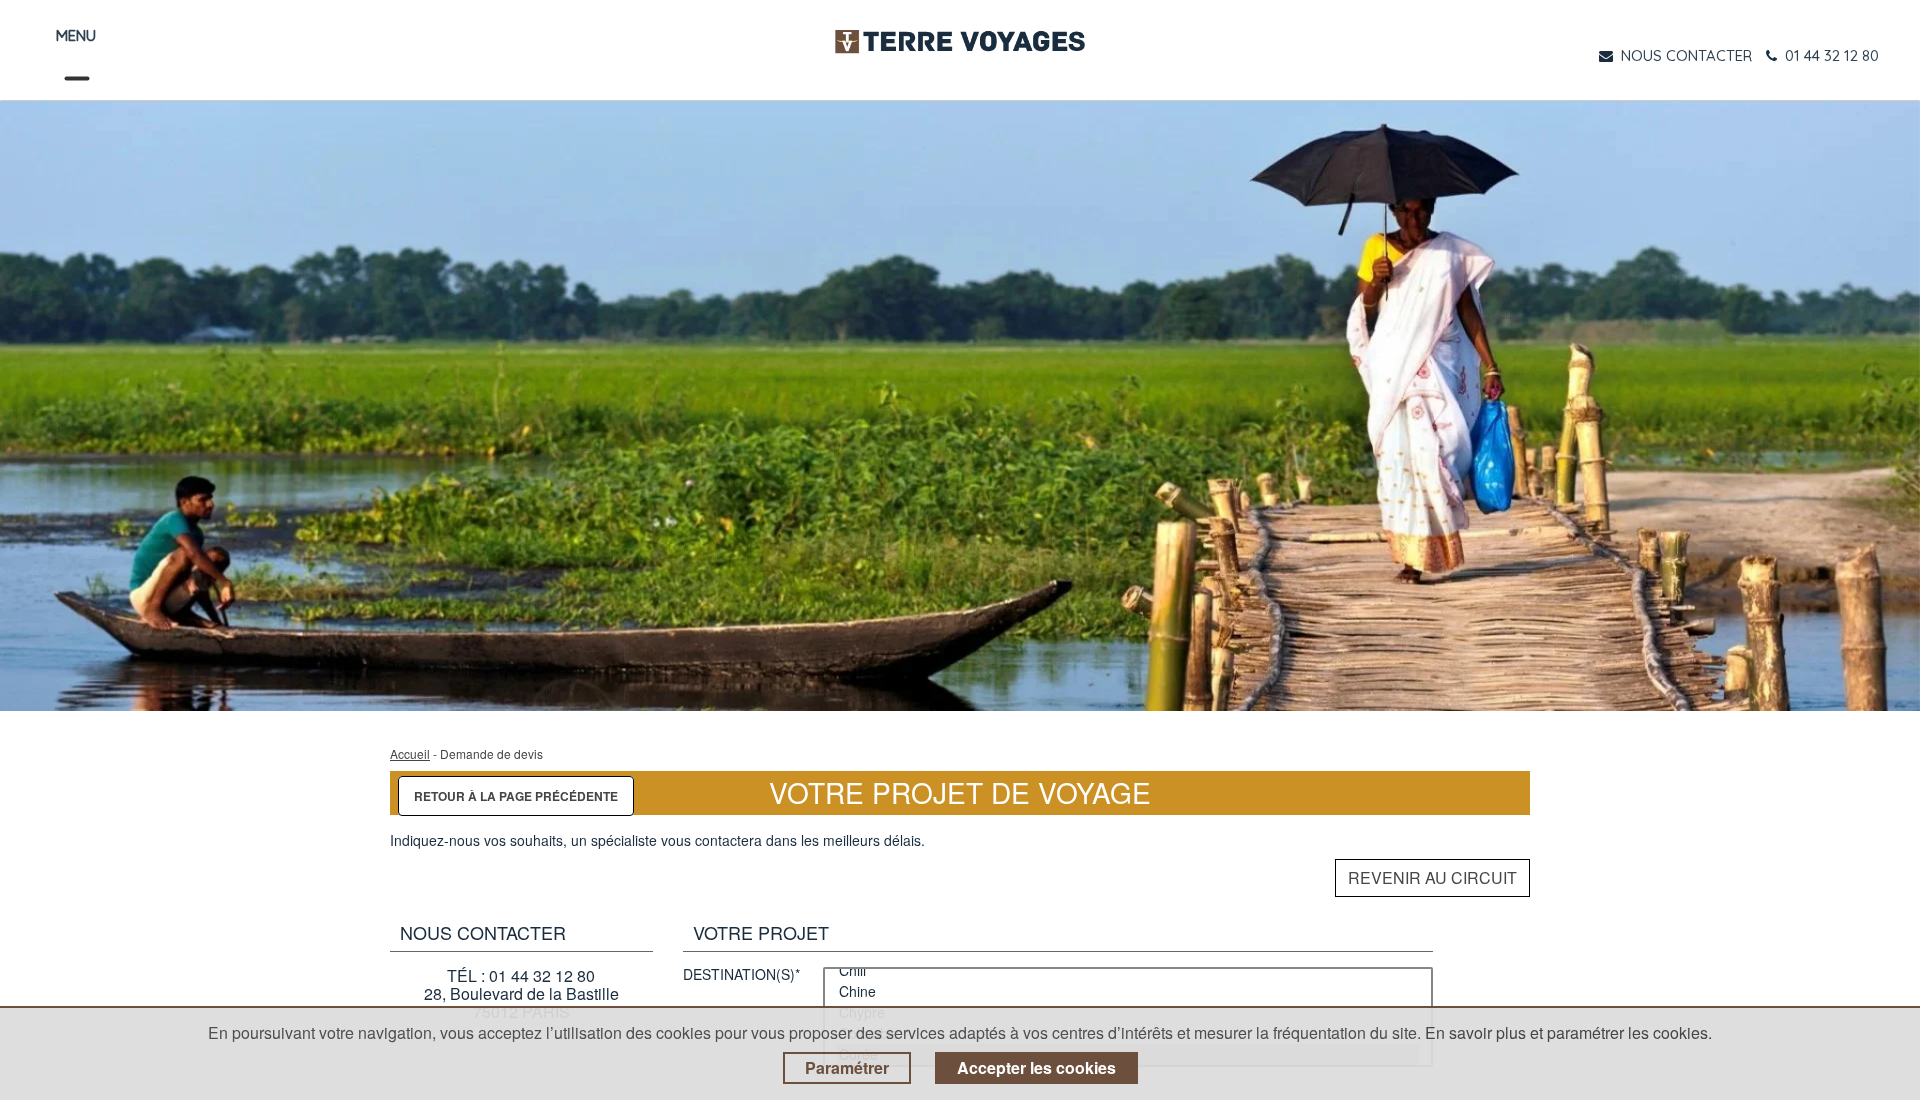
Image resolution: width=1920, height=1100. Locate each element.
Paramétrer (847, 1067)
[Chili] (1128, 970)
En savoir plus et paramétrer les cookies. (1568, 1032)
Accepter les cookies (1036, 1067)
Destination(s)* (741, 975)
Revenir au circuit (1432, 877)
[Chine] (1128, 991)
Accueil (410, 753)
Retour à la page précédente (516, 796)
